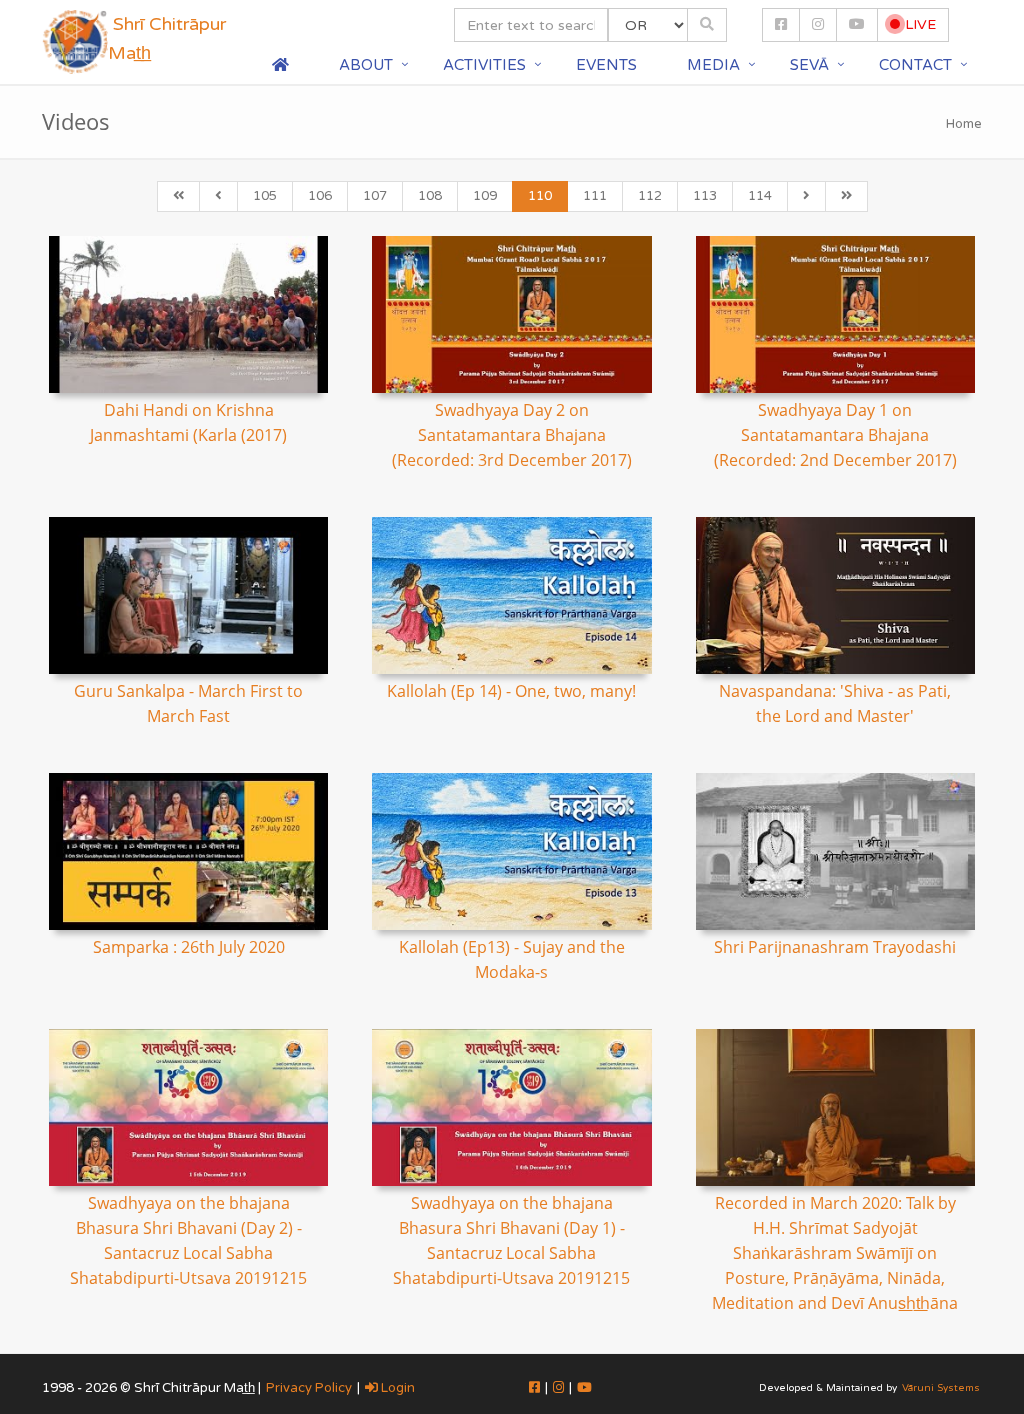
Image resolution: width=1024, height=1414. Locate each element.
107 (375, 196)
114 (760, 196)
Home (964, 124)
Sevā (809, 65)
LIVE (918, 24)
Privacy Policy (309, 1388)
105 (265, 196)
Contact (915, 65)
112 (650, 196)
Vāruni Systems (941, 1388)
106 (320, 196)
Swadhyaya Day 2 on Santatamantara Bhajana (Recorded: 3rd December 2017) (512, 435)
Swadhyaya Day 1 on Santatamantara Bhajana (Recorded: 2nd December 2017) (835, 435)
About (366, 65)
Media (713, 65)
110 (540, 196)
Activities (484, 65)
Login (396, 1388)
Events (606, 65)
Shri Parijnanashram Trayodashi (835, 947)
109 (485, 196)
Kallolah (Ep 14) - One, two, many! (511, 691)
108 (430, 196)
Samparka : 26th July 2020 (189, 947)
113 (705, 196)
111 (595, 196)
